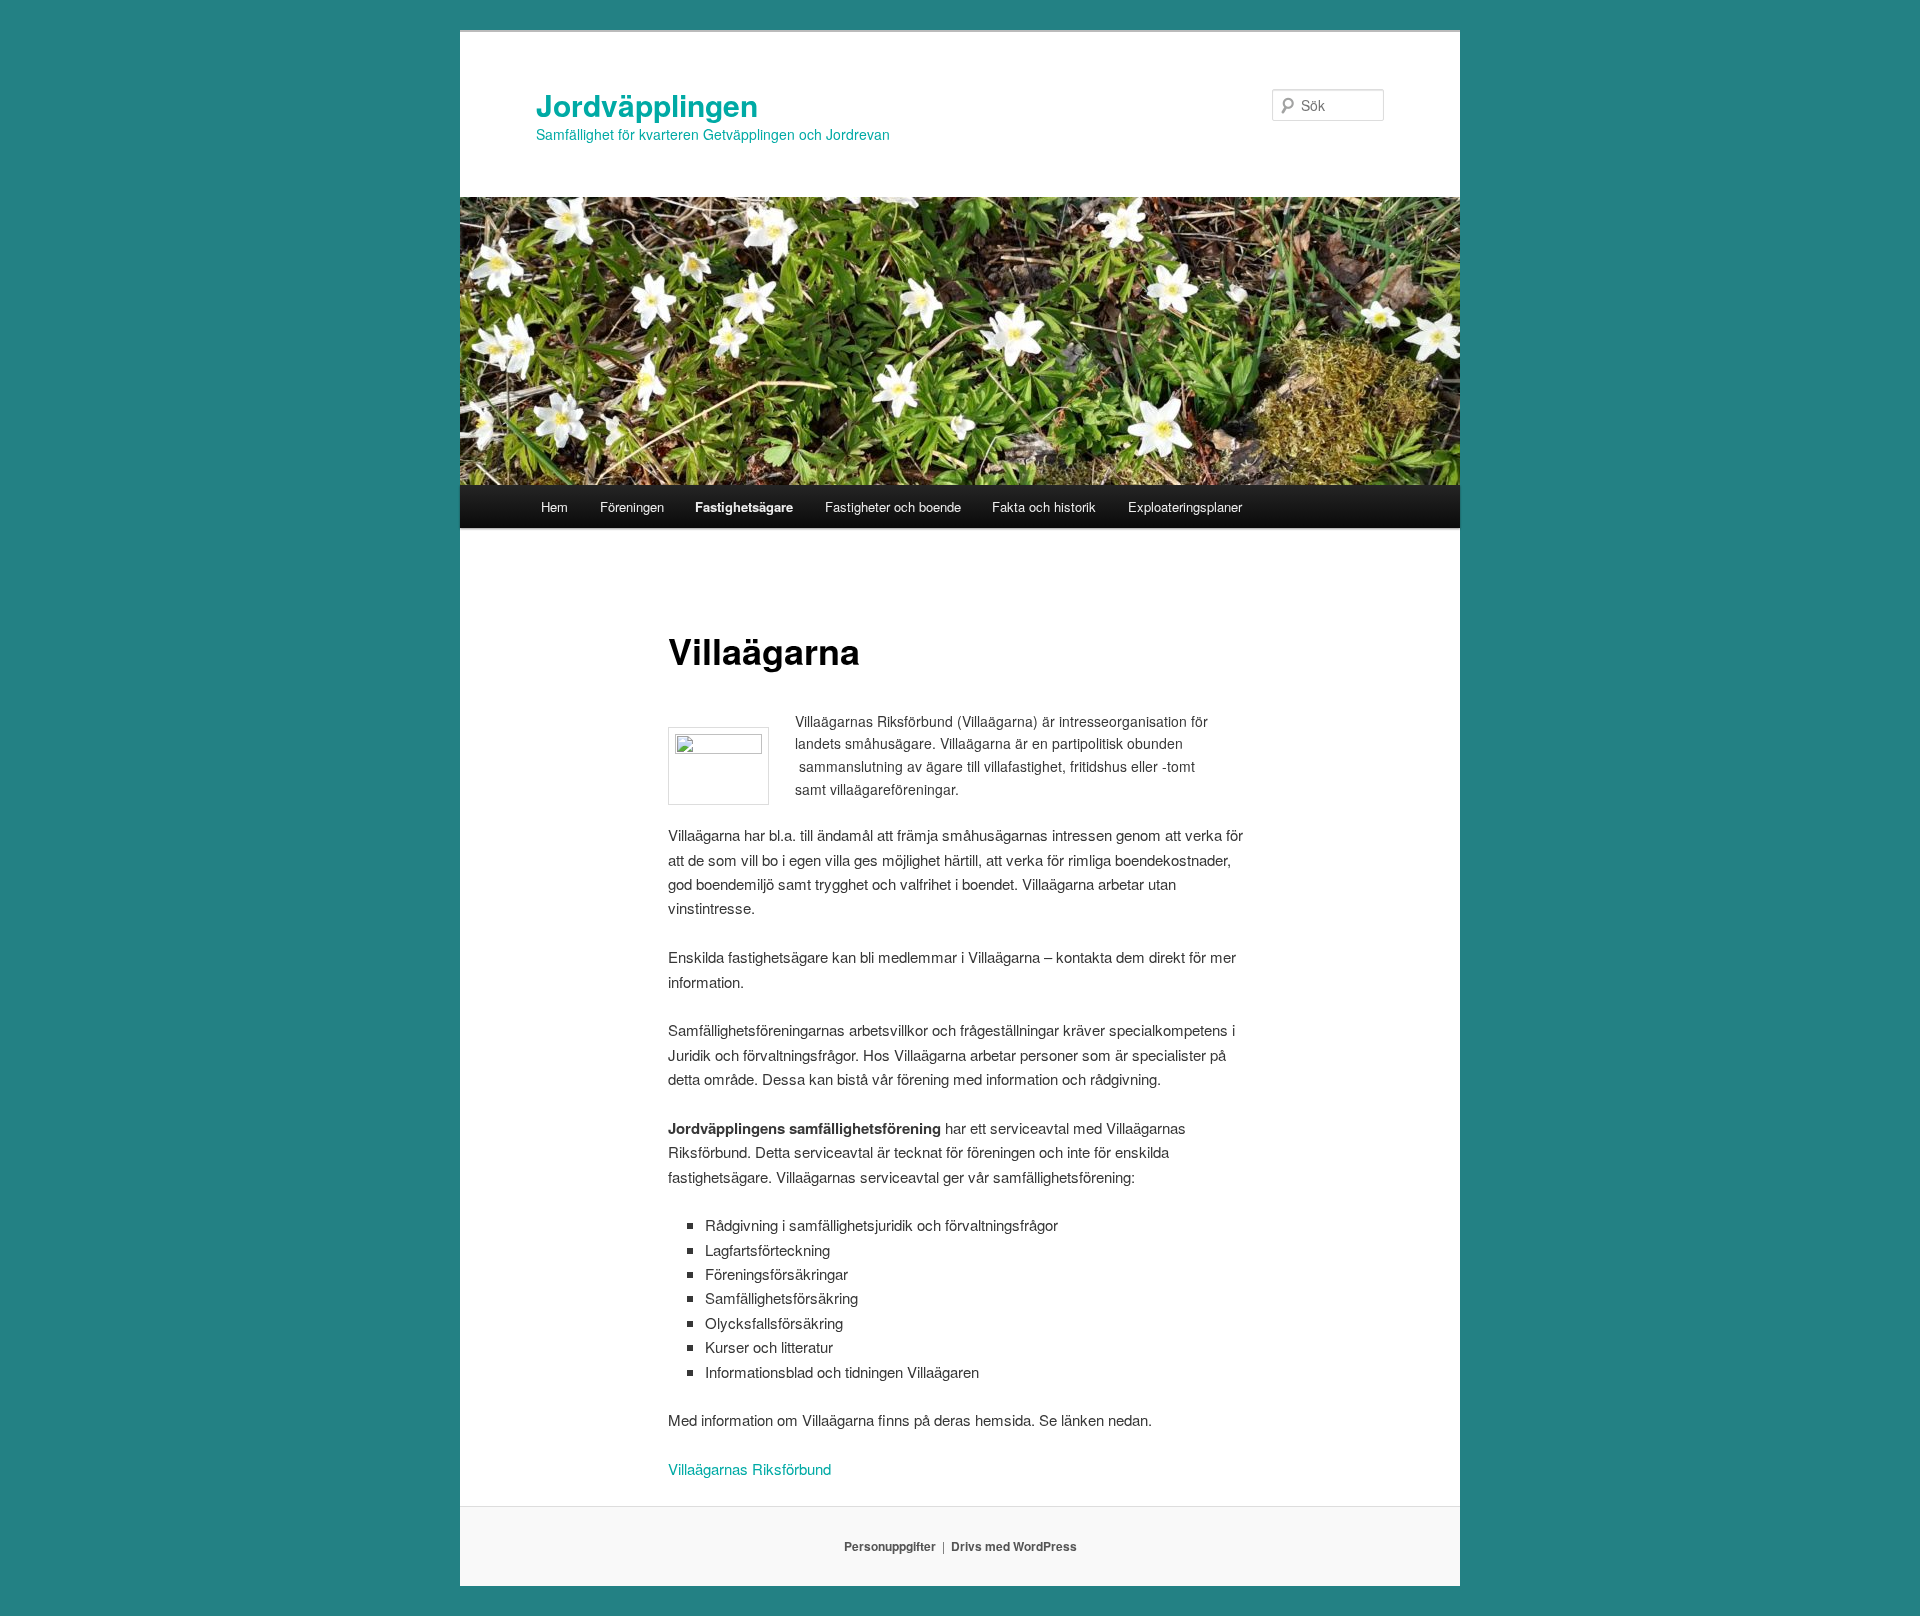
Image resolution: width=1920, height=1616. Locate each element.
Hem (554, 506)
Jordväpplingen (647, 104)
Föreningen (632, 506)
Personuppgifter (890, 1546)
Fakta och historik (1044, 506)
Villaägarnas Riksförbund (749, 1468)
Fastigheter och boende (893, 506)
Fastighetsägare (744, 506)
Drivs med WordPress (1014, 1546)
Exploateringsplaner (1185, 506)
